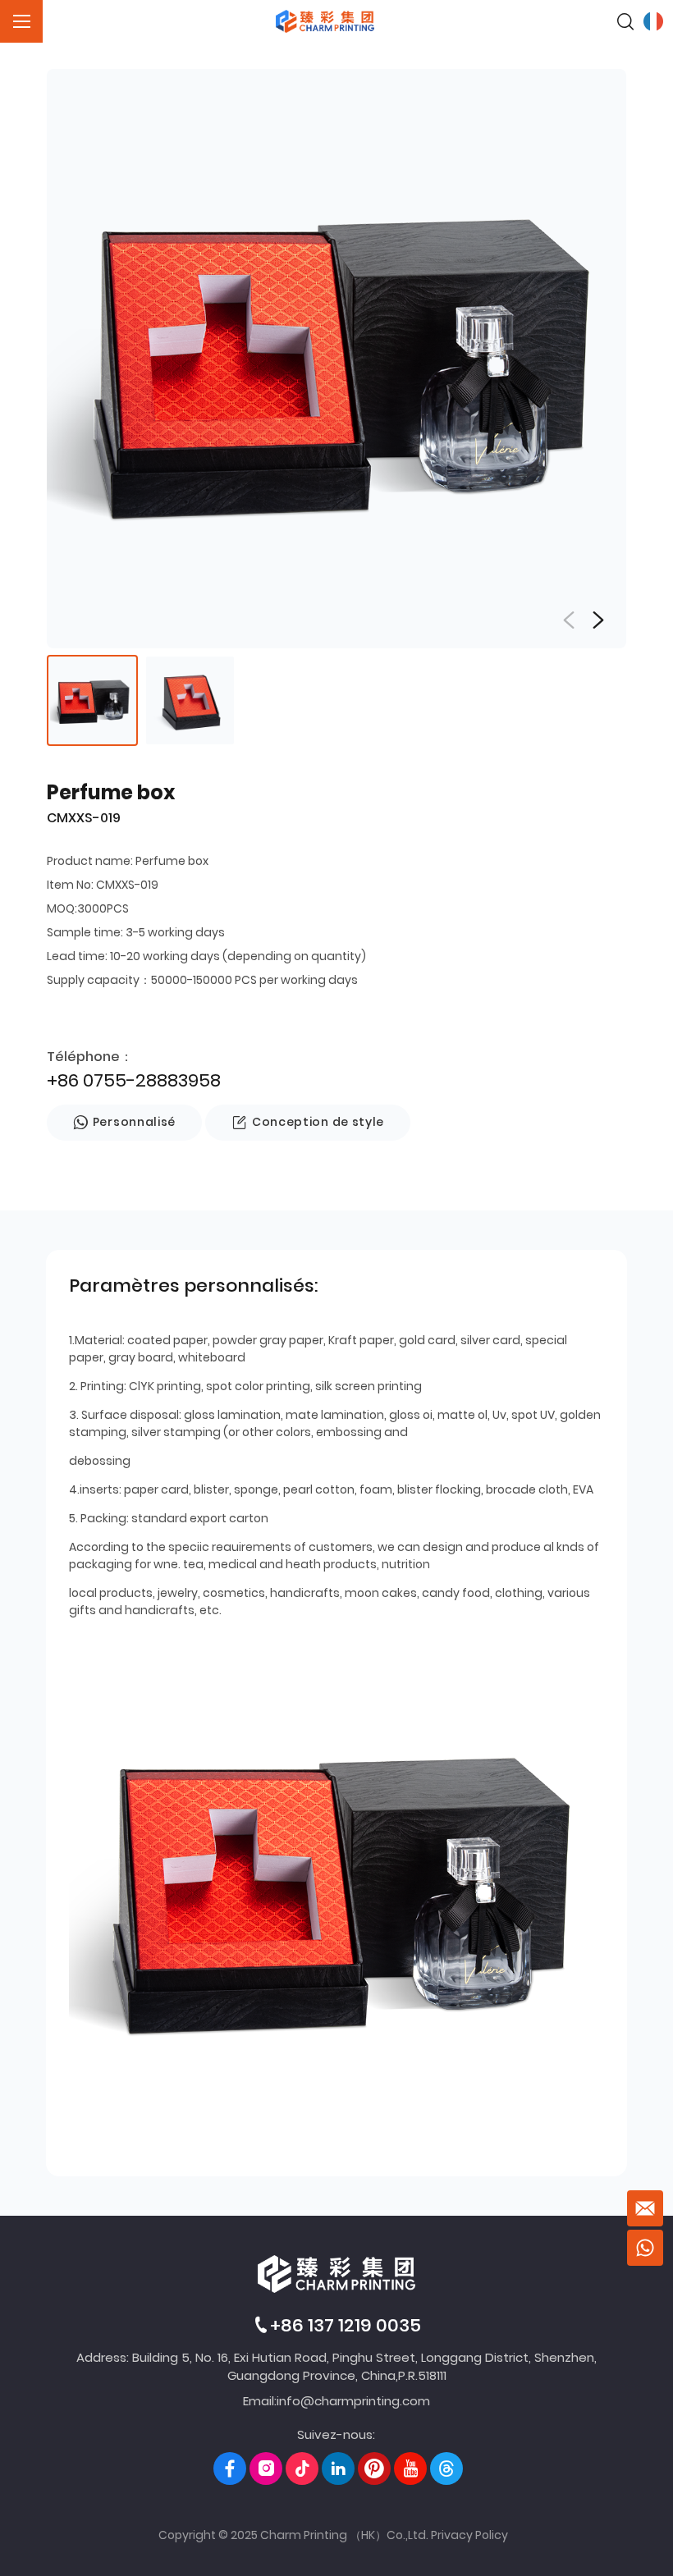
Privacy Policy (469, 2535)
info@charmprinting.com (353, 2401)
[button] (598, 620)
